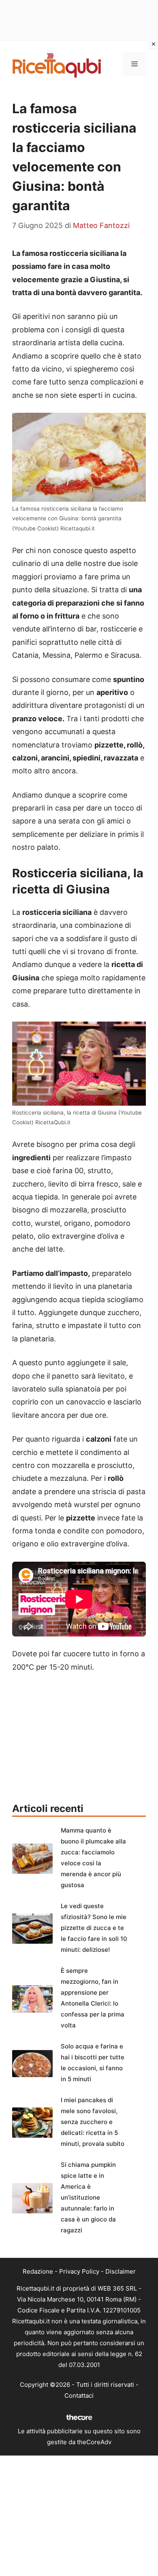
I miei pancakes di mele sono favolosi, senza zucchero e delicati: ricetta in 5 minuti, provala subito (93, 2122)
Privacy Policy (79, 2271)
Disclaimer (121, 2271)
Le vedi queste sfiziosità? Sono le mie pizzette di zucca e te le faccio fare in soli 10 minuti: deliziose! (94, 1928)
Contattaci (79, 2395)
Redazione (38, 2271)
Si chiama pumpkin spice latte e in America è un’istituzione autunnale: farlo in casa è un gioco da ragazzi (88, 2197)
